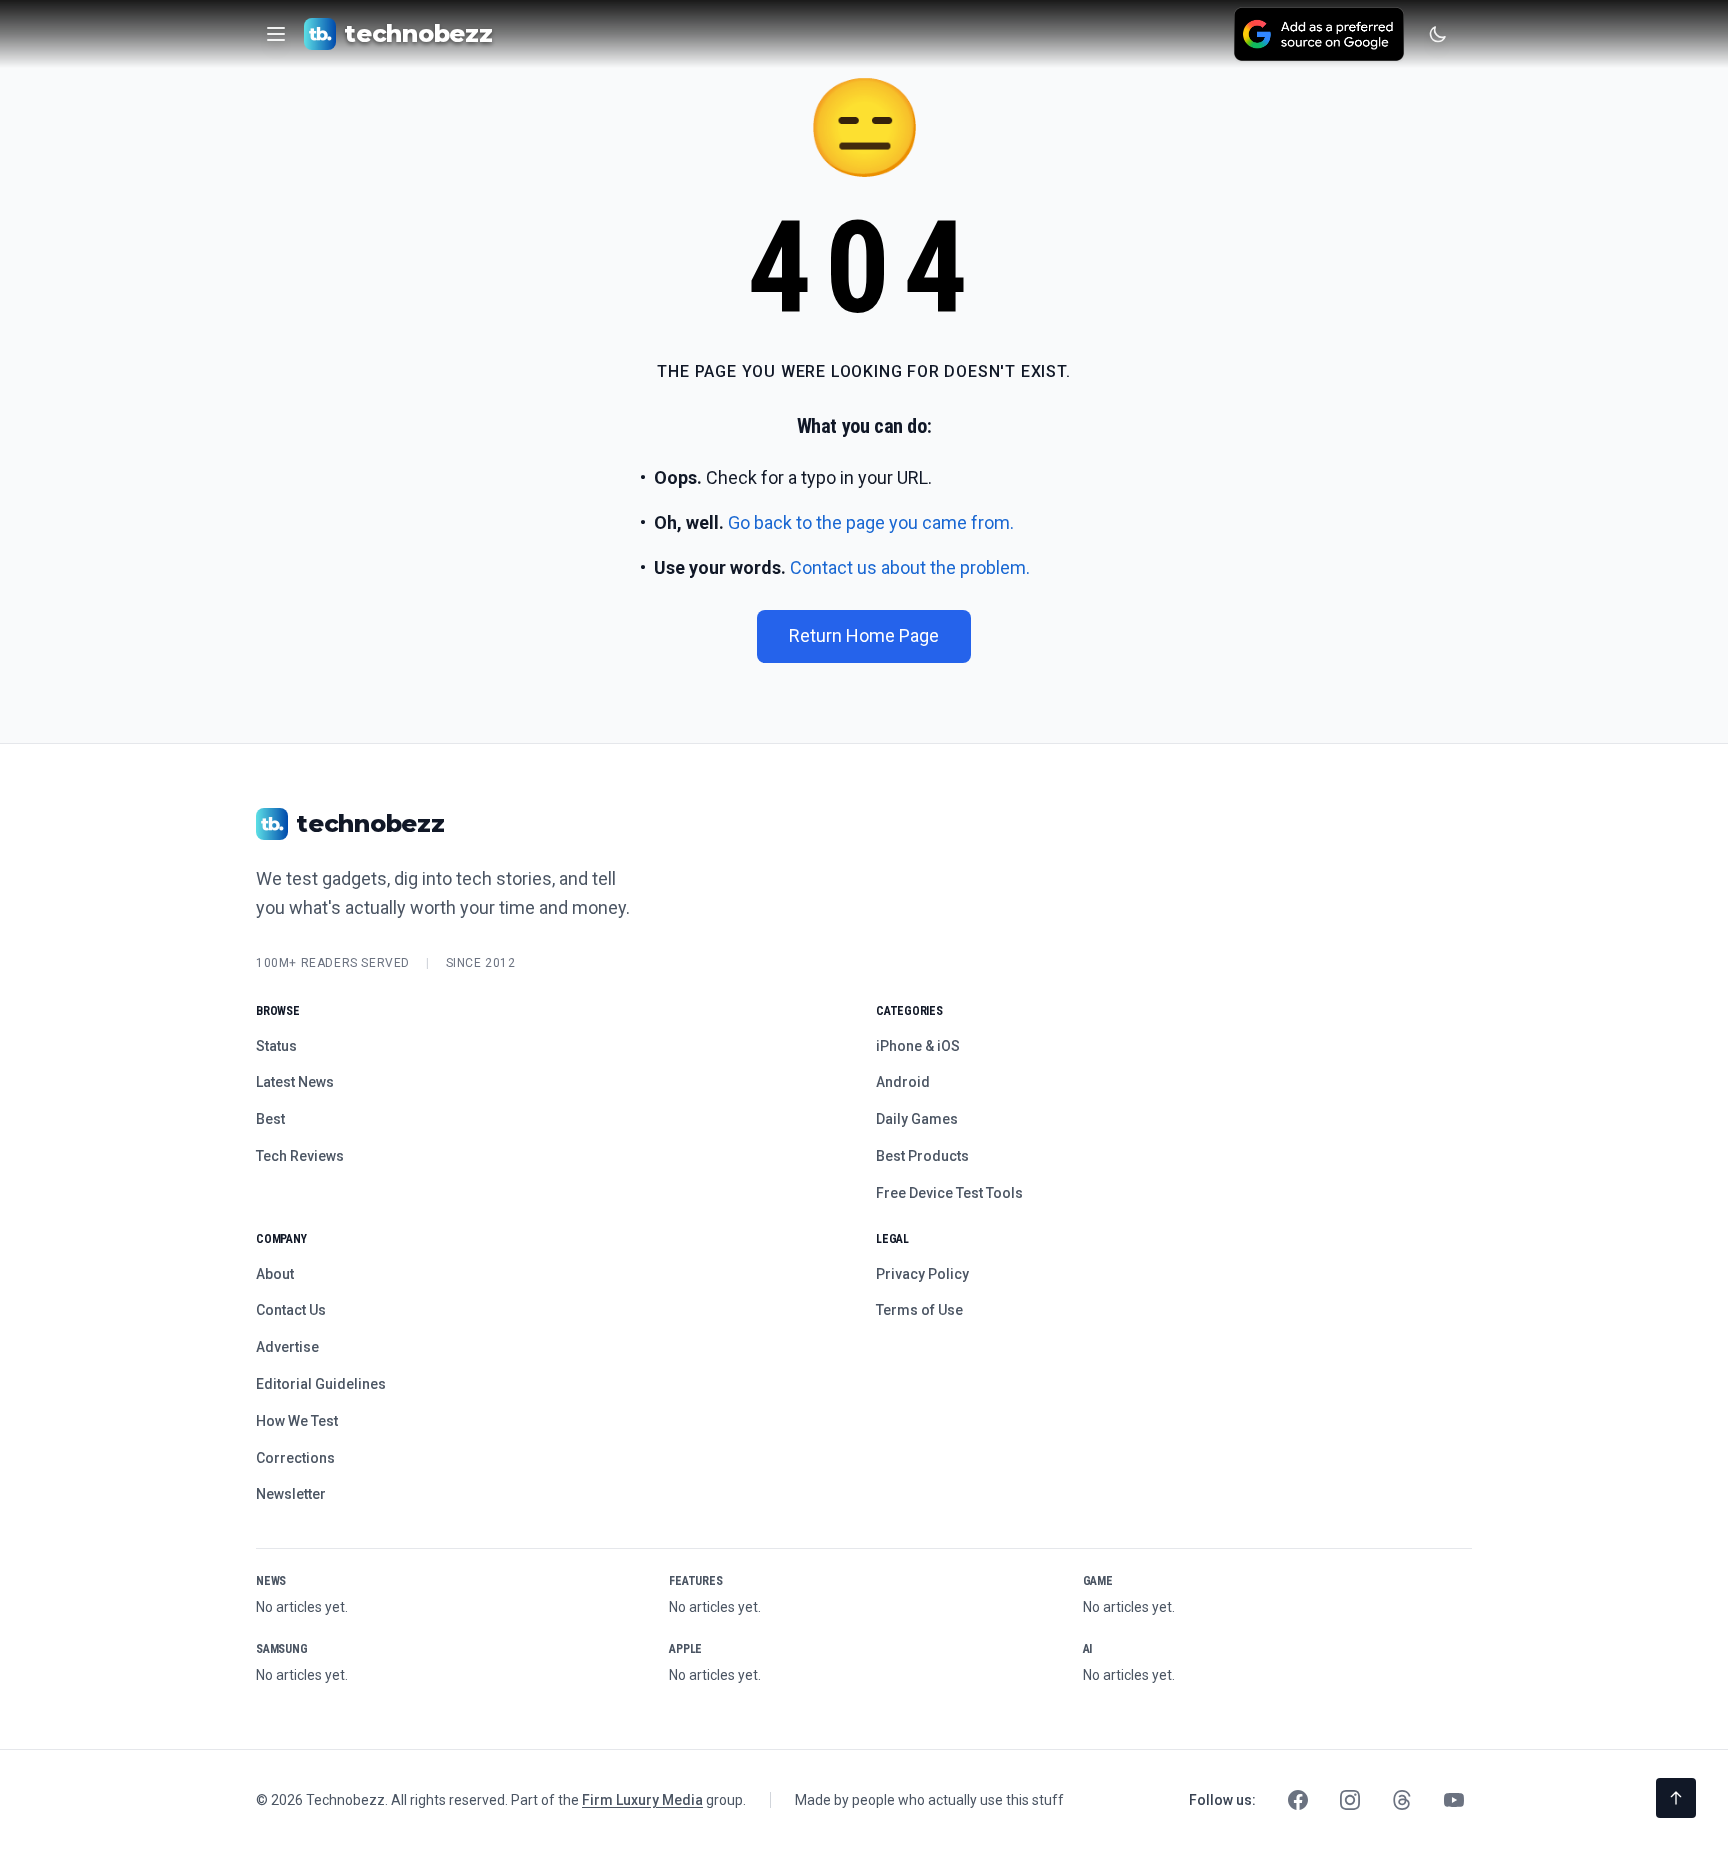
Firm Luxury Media (642, 1800)
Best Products (922, 1156)
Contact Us (291, 1310)
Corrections (295, 1458)
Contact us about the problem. (910, 567)
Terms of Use (919, 1310)
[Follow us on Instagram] (1350, 1800)
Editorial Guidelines (321, 1384)
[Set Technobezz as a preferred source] (1319, 34)
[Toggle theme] (1438, 34)
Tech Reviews (300, 1156)
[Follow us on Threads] (1402, 1800)
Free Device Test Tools (949, 1193)
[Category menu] (276, 34)
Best (270, 1119)
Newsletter (291, 1494)
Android (903, 1082)
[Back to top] (1676, 1798)
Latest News (295, 1082)
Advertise (287, 1347)
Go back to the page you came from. (871, 522)
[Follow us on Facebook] (1298, 1800)
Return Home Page (864, 635)
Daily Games (917, 1119)
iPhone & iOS (918, 1046)
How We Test (297, 1421)
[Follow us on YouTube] (1454, 1800)
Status (276, 1046)
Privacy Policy (922, 1274)
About (275, 1274)
